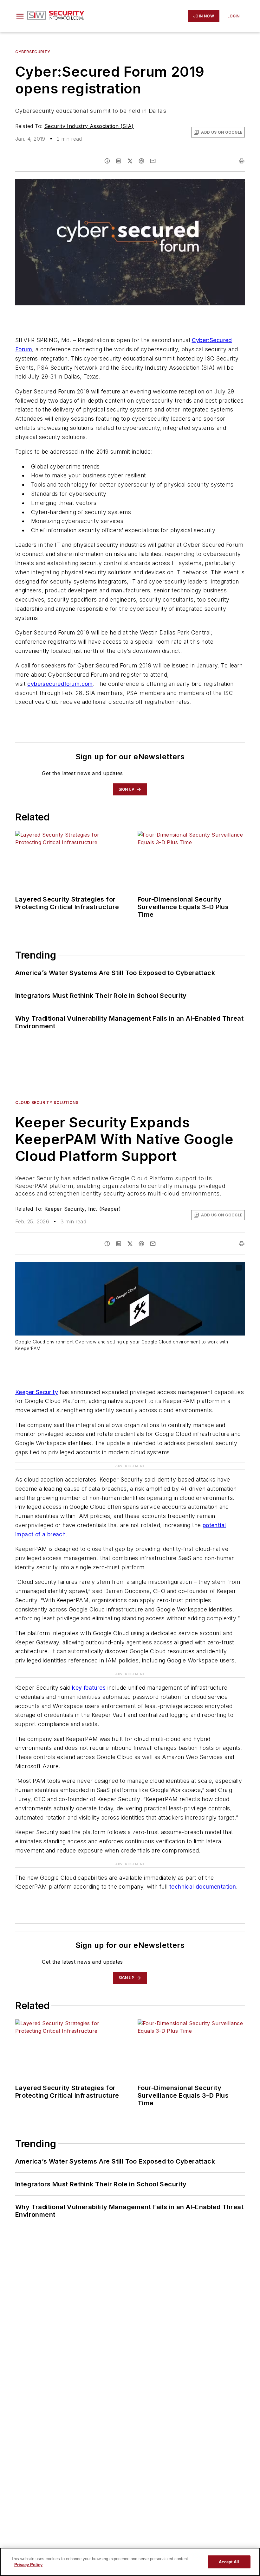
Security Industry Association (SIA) (89, 126)
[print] (242, 161)
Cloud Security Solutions (47, 1103)
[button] (20, 16)
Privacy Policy (28, 2565)
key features (89, 1688)
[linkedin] (119, 161)
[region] (130, 2562)
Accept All (229, 2562)
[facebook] (107, 161)
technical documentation (203, 1887)
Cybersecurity (33, 52)
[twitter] (130, 161)
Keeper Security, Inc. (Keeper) (83, 1209)
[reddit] (141, 161)
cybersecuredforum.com (60, 684)
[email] (153, 161)
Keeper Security (37, 1392)
